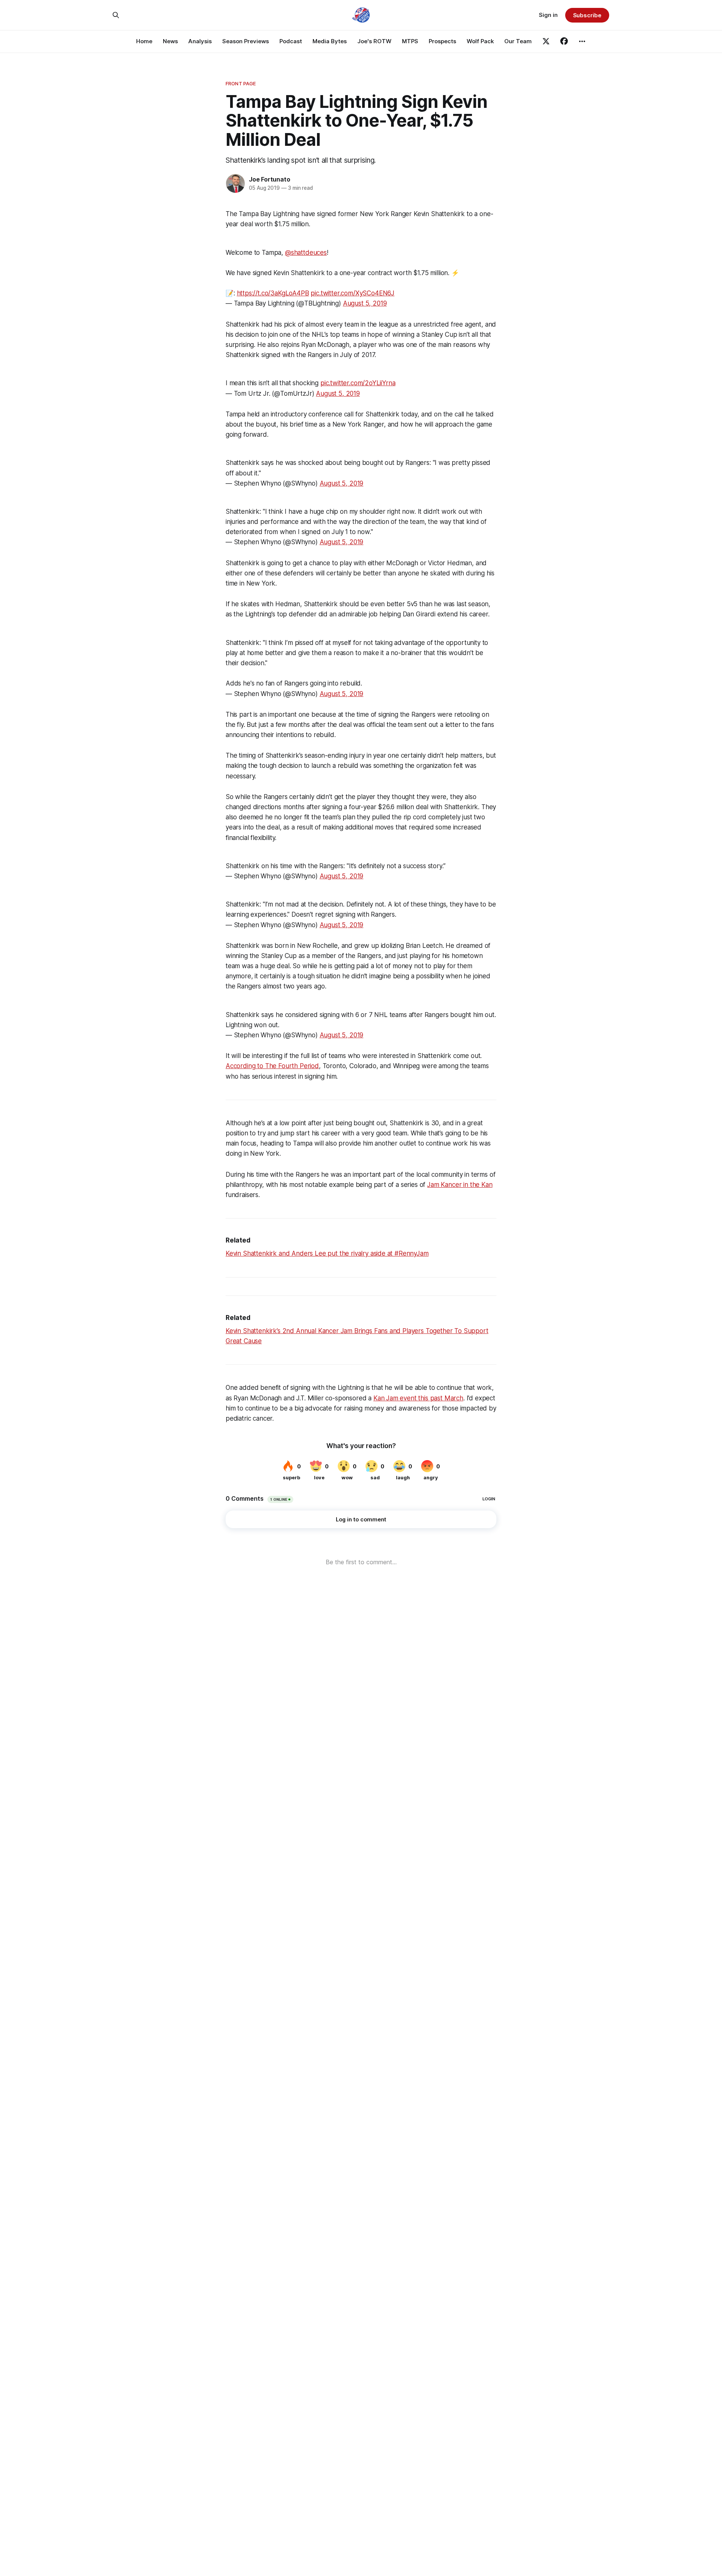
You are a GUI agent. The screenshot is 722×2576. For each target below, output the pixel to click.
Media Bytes (330, 41)
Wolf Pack (480, 41)
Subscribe (587, 15)
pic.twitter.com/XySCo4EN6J (353, 293)
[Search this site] (116, 15)
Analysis (200, 41)
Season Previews (246, 41)
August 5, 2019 (365, 303)
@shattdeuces (306, 253)
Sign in (548, 15)
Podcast (291, 41)
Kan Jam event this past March (418, 1398)
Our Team (518, 41)
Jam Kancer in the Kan (460, 1185)
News (170, 41)
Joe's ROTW (374, 41)
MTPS (410, 41)
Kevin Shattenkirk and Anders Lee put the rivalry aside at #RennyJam (327, 1253)
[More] (582, 41)
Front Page (241, 83)
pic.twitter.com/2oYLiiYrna (358, 383)
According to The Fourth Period (272, 1066)
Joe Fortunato (269, 179)
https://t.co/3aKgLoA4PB (273, 293)
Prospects (442, 41)
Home (144, 41)
